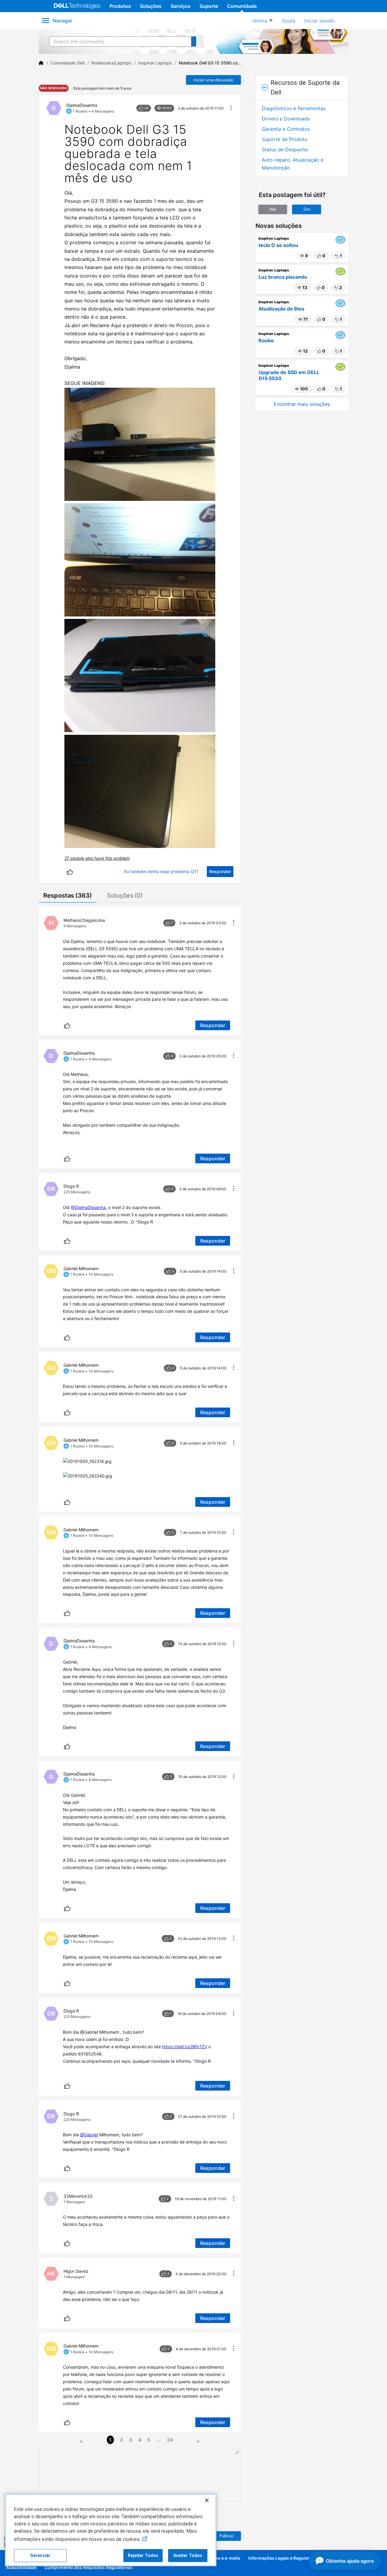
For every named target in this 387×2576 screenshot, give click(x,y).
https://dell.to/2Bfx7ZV (185, 2047)
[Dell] (41, 63)
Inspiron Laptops (155, 63)
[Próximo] (198, 2440)
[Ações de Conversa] (231, 108)
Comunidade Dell (67, 63)
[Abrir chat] (345, 2561)
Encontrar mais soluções (302, 404)
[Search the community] (194, 41)
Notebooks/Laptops (111, 63)
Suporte (209, 6)
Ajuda (289, 21)
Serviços (180, 6)
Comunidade (242, 6)
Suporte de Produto (285, 139)
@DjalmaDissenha (88, 1207)
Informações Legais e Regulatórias (284, 2558)
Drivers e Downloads (286, 119)
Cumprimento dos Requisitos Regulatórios (88, 2567)
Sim (307, 209)
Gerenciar (40, 2555)
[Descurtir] (70, 872)
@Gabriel (89, 2135)
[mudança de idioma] (262, 21)
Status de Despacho (285, 149)
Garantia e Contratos (286, 129)
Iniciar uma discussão (213, 80)
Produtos (120, 6)
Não (273, 209)
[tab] (68, 896)
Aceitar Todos (188, 2555)
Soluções (151, 6)
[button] (87, 1461)
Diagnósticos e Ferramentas (294, 108)
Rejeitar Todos (143, 2555)
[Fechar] (207, 2500)
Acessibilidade (21, 2567)
